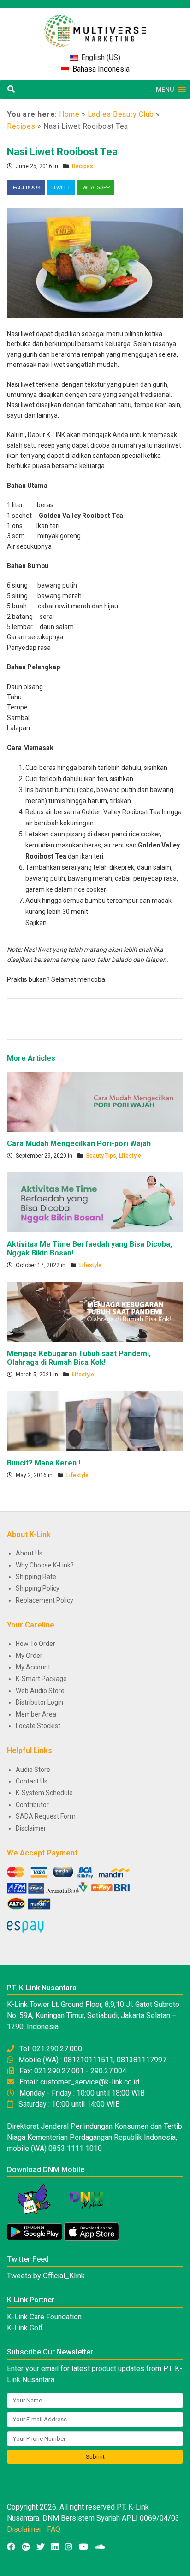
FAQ (54, 2529)
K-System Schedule (44, 1793)
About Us (29, 1553)
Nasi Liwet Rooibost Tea (62, 152)
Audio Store (33, 1770)
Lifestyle (130, 1156)
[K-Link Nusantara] (95, 26)
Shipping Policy (38, 1588)
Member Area (36, 1714)
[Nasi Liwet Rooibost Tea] (95, 262)
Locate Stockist (38, 1726)
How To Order (36, 1644)
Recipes (21, 126)
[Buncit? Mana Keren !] (95, 1420)
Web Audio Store (40, 1691)
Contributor (32, 1805)
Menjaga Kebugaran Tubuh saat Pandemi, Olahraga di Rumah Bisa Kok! (79, 1358)
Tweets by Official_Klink (46, 2276)
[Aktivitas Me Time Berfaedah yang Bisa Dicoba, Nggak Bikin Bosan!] (95, 1202)
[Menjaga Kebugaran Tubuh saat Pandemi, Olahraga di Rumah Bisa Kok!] (95, 1311)
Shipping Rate (36, 1577)
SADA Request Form (46, 1816)
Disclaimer (31, 1828)
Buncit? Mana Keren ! (44, 1463)
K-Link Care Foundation (44, 2317)
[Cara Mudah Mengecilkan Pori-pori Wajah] (95, 1101)
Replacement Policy (45, 1600)
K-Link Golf (25, 2328)
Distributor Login (39, 1702)
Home (69, 114)
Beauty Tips (101, 1156)
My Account (33, 1667)
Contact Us (32, 1781)
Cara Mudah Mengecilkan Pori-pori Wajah (79, 1144)
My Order (29, 1656)
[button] (165, 90)
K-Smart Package (41, 1679)
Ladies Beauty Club (121, 114)
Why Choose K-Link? (45, 1565)
